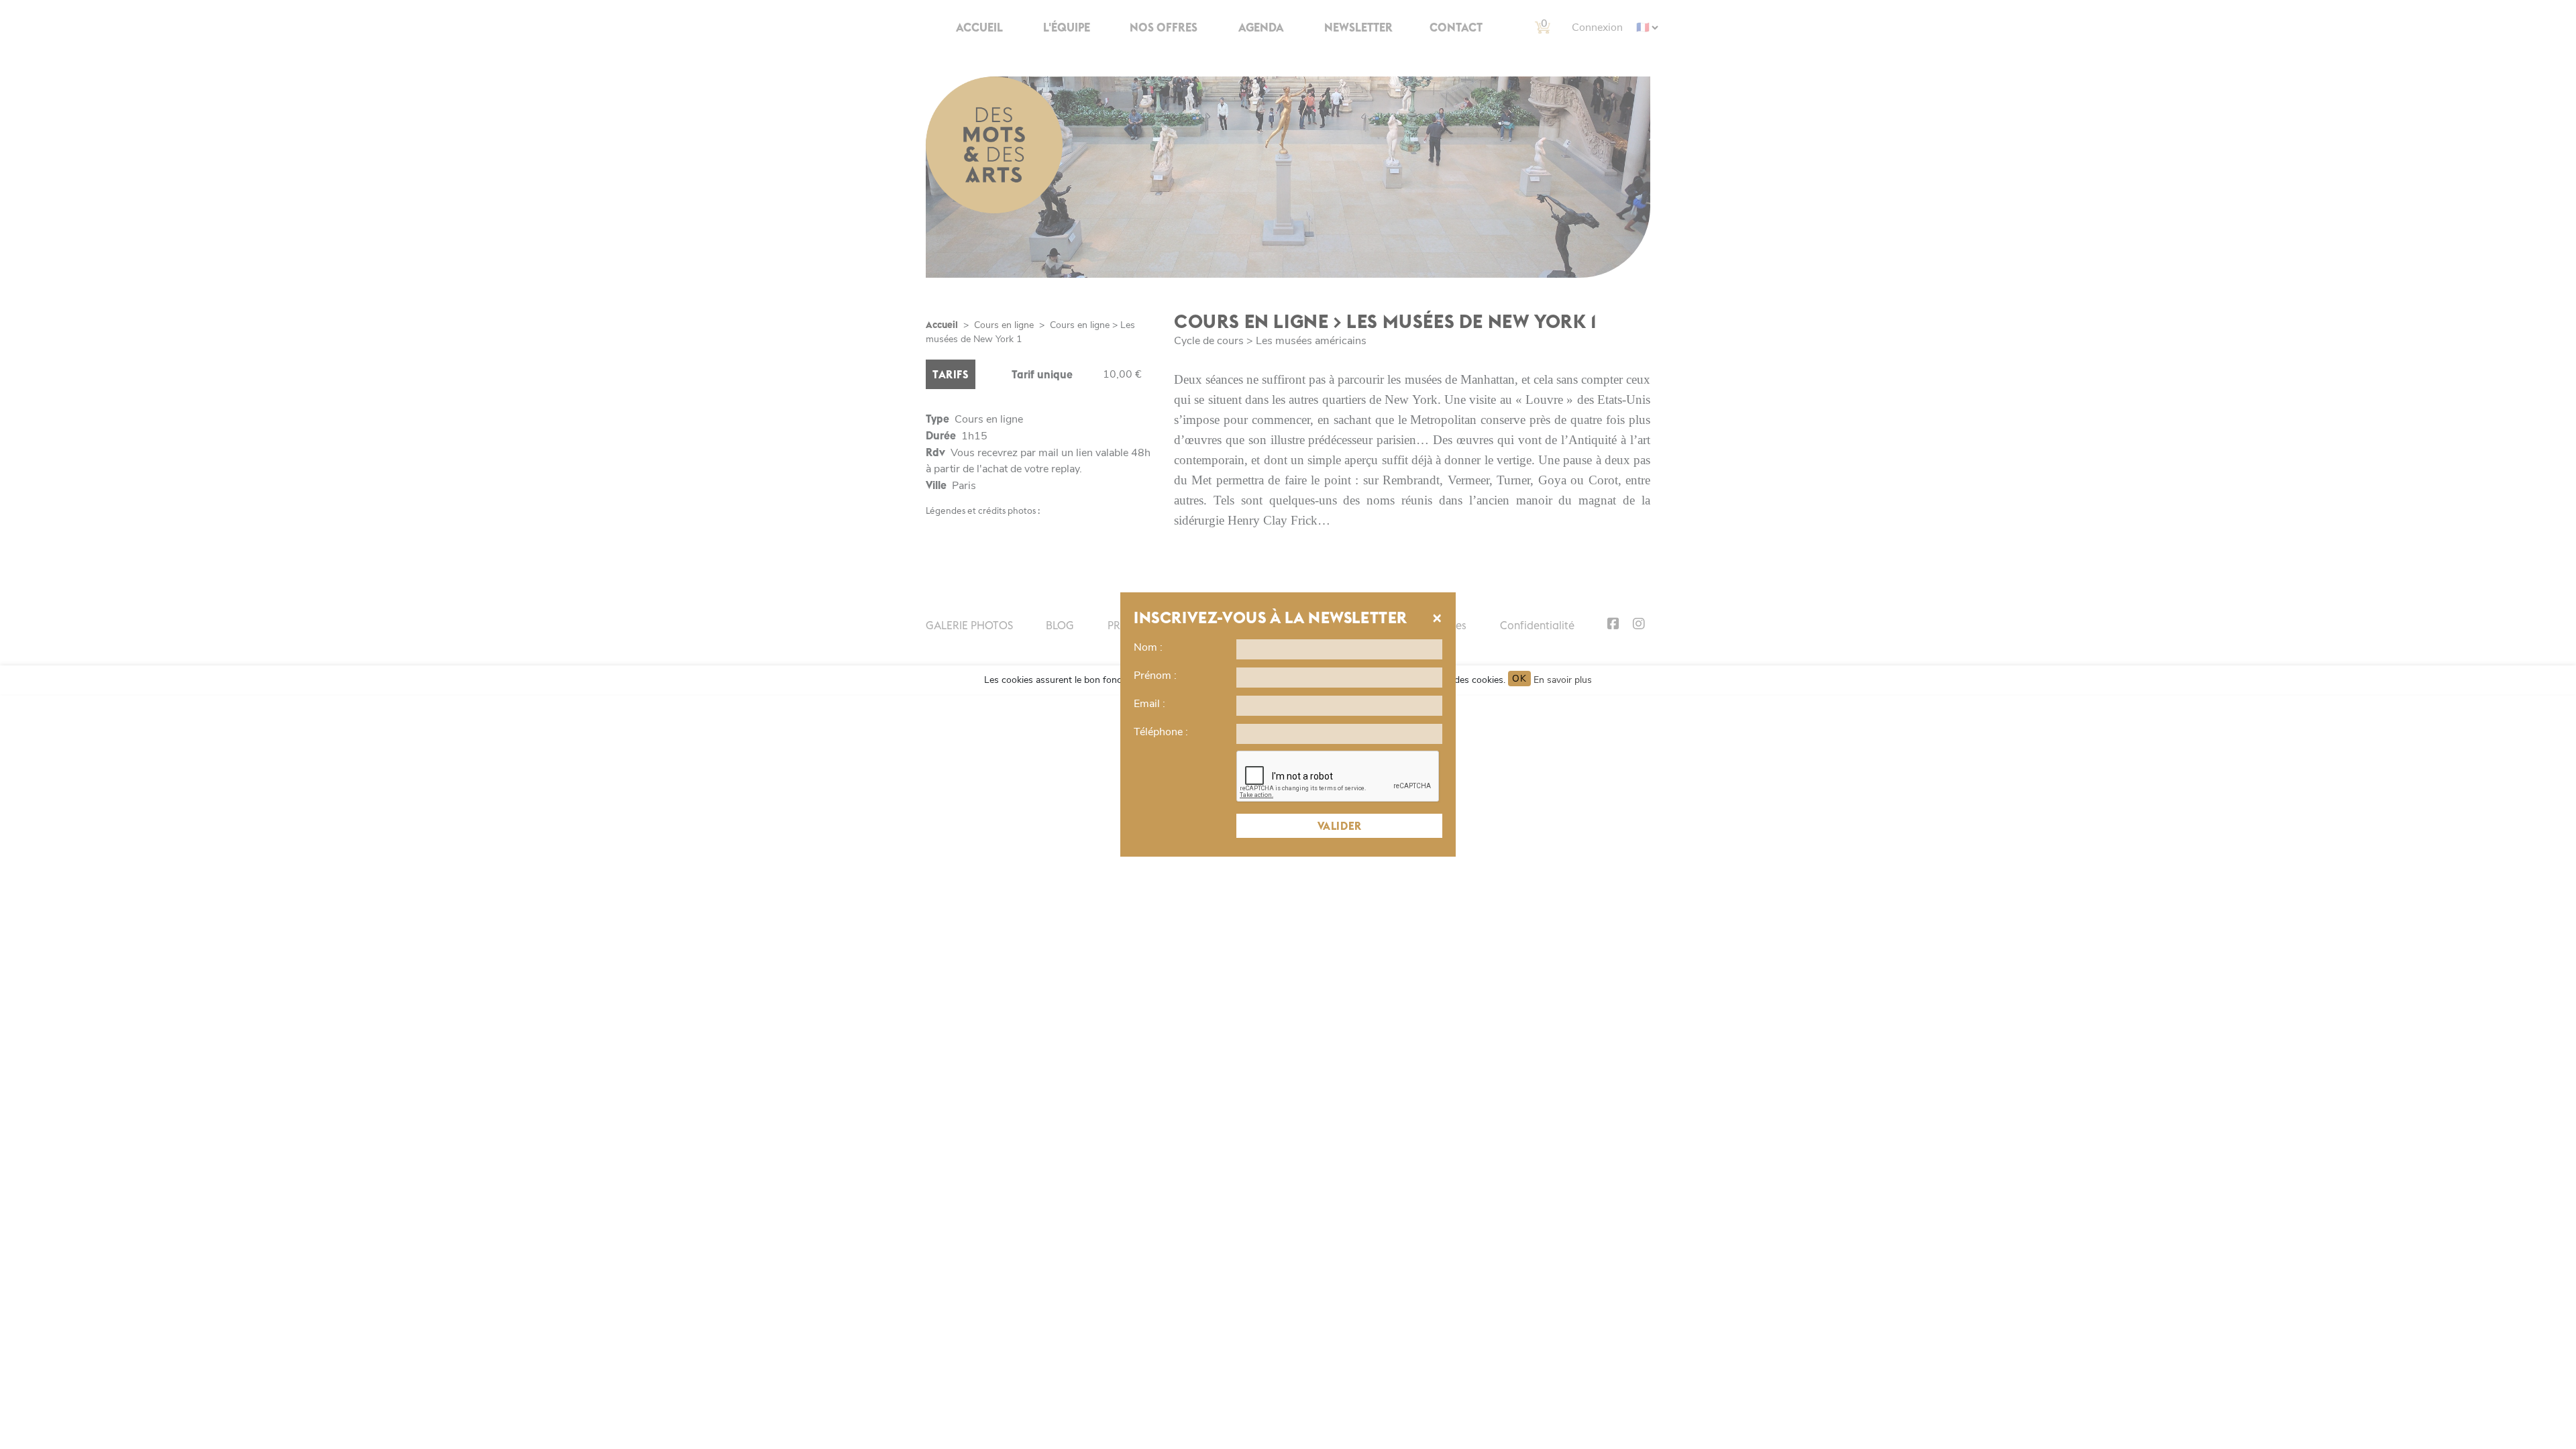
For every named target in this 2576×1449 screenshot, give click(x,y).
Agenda (1261, 28)
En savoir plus (1563, 680)
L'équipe (1067, 28)
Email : (1149, 704)
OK (1519, 679)
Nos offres (1164, 28)
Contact (1456, 28)
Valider (1340, 826)
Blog (1060, 625)
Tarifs (951, 374)
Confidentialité (1537, 625)
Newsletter (1358, 28)
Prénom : (1155, 676)
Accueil (979, 28)
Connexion (1597, 28)
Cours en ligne (1004, 325)
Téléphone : (1161, 732)
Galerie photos (969, 625)
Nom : (1148, 647)
